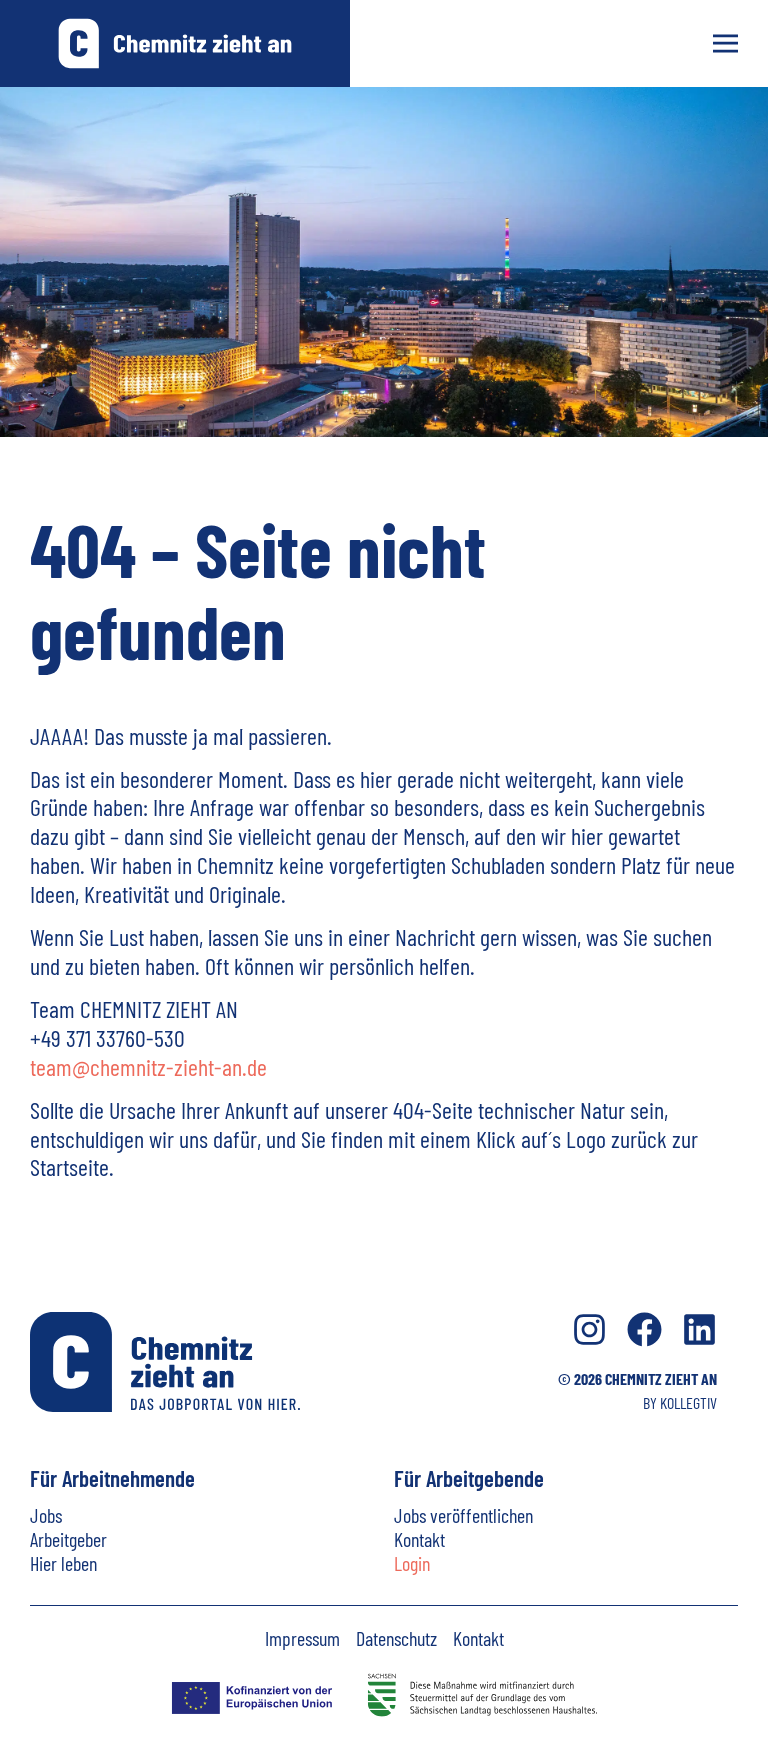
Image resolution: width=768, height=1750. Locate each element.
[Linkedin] (699, 1329)
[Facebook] (644, 1329)
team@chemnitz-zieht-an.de (148, 1066)
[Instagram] (589, 1329)
